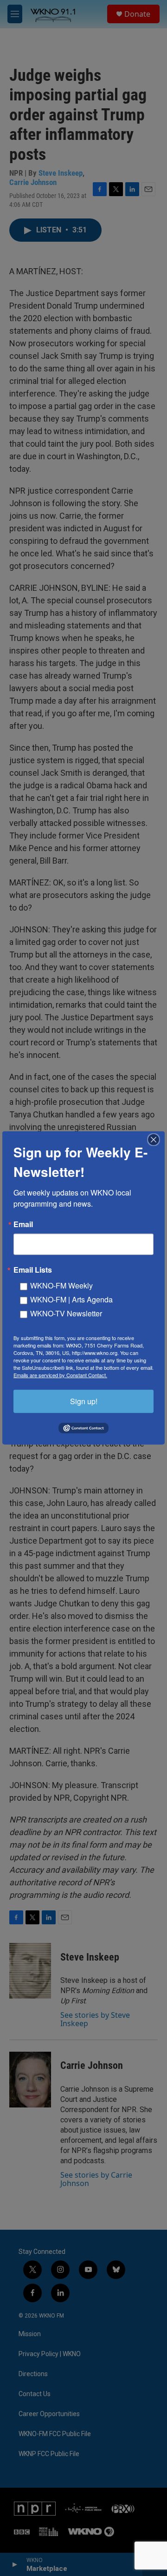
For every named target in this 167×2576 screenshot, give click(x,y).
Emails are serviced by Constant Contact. (60, 1375)
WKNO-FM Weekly (61, 1285)
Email (23, 1224)
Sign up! (84, 1401)
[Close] (156, 1140)
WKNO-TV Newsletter (66, 1313)
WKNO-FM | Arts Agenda (71, 1299)
